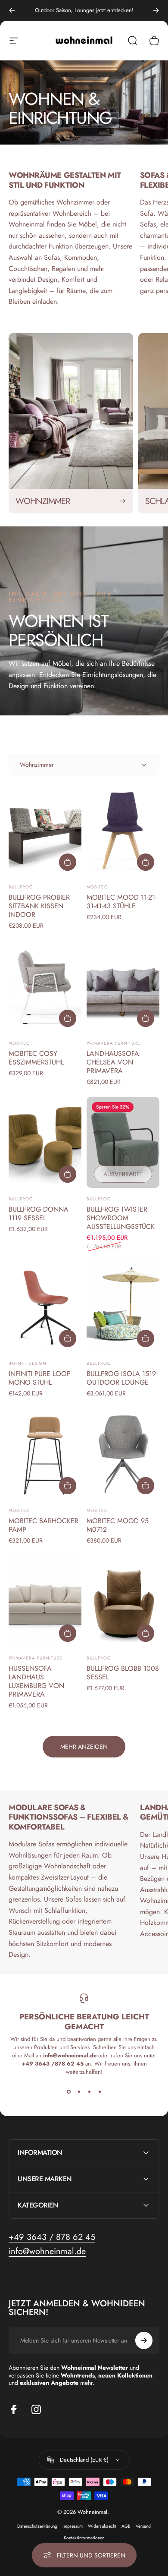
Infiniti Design (28, 1363)
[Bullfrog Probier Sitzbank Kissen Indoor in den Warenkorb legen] (68, 862)
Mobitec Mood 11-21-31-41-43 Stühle (121, 902)
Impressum (73, 2526)
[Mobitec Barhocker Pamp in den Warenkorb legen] (68, 1486)
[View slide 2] (79, 2091)
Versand (143, 2526)
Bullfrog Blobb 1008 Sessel (123, 1673)
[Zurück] (12, 10)
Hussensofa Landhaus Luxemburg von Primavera (36, 1681)
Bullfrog (21, 887)
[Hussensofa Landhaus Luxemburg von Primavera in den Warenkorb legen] (68, 1633)
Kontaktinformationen (84, 2538)
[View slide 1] (68, 2091)
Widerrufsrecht (102, 2526)
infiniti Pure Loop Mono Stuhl (40, 1378)
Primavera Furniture (114, 1043)
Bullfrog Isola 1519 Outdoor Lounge (121, 1378)
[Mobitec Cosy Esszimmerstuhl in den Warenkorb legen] (68, 1018)
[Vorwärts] (156, 10)
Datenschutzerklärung (37, 2526)
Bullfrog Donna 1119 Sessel (39, 1214)
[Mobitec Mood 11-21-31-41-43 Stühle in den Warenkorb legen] (146, 862)
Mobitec (97, 887)
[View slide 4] (100, 2091)
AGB (126, 2526)
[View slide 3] (89, 2091)
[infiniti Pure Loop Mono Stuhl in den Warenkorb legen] (68, 1338)
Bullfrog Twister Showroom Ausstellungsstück (121, 1218)
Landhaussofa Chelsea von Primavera (113, 1062)
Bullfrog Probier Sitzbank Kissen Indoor (39, 906)
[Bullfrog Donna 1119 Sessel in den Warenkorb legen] (68, 1174)
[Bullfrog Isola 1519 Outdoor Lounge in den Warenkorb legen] (146, 1338)
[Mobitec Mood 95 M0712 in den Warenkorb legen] (146, 1486)
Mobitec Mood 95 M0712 (118, 1525)
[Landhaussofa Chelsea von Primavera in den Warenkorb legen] (146, 1018)
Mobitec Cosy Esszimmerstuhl (36, 1058)
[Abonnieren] (144, 2340)
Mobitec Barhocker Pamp (44, 1525)
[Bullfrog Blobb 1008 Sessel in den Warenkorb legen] (146, 1633)
